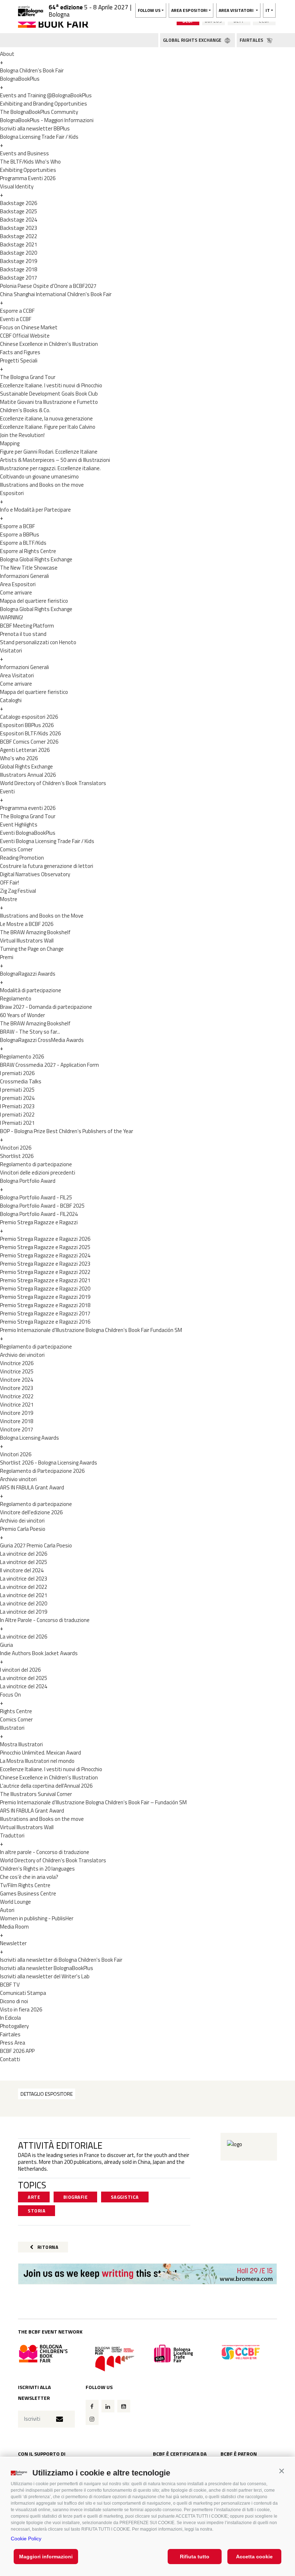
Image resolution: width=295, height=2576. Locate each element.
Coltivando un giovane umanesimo (39, 476)
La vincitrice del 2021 (24, 1595)
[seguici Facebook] (92, 2406)
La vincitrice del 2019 (24, 1612)
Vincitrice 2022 (17, 1396)
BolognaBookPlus (20, 79)
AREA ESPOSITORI (189, 10)
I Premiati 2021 (17, 1123)
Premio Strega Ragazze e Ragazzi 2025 (45, 1247)
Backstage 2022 (19, 236)
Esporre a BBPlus (20, 534)
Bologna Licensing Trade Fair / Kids (39, 137)
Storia (37, 2211)
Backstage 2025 (19, 211)
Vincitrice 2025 (17, 1371)
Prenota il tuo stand (23, 634)
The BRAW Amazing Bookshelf (35, 932)
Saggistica (125, 2197)
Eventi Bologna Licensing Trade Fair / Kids (47, 841)
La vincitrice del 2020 (24, 1603)
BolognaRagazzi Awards (28, 974)
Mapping (10, 443)
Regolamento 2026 (22, 1057)
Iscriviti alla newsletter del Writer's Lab (45, 1976)
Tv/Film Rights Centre (25, 1885)
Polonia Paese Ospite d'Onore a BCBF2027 (48, 286)
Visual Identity (17, 186)
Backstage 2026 (19, 203)
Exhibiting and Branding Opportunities (44, 104)
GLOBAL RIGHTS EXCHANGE (193, 40)
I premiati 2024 (17, 1098)
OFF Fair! (10, 883)
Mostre (9, 899)
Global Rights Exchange (26, 766)
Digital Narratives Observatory (35, 874)
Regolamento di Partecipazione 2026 (42, 1471)
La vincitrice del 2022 (24, 1587)
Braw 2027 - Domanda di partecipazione (46, 1007)
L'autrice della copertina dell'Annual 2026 (46, 1786)
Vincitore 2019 (17, 1413)
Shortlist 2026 (17, 1156)
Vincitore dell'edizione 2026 (31, 1512)
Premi (7, 957)
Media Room (14, 1927)
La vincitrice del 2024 (24, 1686)
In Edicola (10, 2018)
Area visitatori (237, 10)
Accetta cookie (254, 2557)
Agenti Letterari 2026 (25, 750)
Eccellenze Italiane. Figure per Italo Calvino (48, 427)
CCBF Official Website (25, 336)
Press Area (13, 2043)
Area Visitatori (17, 675)
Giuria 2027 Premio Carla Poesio (36, 1545)
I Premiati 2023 (17, 1106)
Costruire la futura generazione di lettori (47, 866)
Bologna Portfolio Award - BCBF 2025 (42, 1206)
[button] (282, 2471)
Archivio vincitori (18, 1479)
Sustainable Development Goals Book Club (49, 394)
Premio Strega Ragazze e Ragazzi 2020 (45, 1289)
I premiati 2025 (17, 1090)
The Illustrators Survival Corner (36, 1794)
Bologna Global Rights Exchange (36, 559)
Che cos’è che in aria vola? (29, 1877)
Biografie (76, 2197)
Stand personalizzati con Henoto (38, 642)
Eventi (7, 791)
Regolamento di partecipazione (36, 1164)
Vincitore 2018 (17, 1421)
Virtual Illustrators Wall (27, 941)
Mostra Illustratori (21, 1744)
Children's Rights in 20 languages (37, 1869)
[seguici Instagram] (92, 2419)
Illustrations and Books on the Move (42, 916)
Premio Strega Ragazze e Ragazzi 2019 (45, 1297)
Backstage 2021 (19, 244)
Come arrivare (16, 592)
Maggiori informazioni (46, 2557)
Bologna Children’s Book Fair (32, 70)
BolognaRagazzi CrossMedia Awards (42, 1040)
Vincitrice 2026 (17, 1363)
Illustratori (12, 1728)
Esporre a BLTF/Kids (23, 543)
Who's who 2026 (19, 758)
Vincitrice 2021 (17, 1405)
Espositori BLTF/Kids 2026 (30, 733)
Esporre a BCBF (17, 526)
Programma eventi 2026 (28, 808)
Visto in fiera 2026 (21, 2009)
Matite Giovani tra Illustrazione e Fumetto (49, 402)
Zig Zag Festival (18, 891)
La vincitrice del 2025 (24, 1562)
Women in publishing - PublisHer (37, 1918)
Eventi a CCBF (16, 319)
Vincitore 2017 (17, 1429)
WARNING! (12, 617)
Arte (34, 2197)
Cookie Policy (26, 2539)
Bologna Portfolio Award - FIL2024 (39, 1214)
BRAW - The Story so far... (30, 1032)
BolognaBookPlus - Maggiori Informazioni (47, 120)
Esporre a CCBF (17, 311)
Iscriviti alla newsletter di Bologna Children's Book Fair (61, 1960)
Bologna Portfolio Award (28, 1181)
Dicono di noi (14, 2001)
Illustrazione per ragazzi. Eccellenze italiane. (50, 468)
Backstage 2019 (19, 261)
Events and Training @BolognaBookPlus (46, 95)
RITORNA (47, 2247)
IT (268, 10)
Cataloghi (11, 700)
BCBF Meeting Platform (27, 626)
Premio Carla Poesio (23, 1529)
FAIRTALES (252, 40)
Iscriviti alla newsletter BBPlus (35, 128)
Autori (7, 1910)
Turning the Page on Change (32, 949)
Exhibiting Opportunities (28, 170)
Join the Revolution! (22, 435)
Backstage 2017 (19, 278)
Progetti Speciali (19, 360)
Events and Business (24, 153)
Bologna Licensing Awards (29, 1438)
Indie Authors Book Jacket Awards (39, 1653)
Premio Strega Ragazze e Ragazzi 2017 (45, 1313)
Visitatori (11, 650)
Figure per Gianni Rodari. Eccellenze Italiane (49, 452)
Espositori (12, 493)
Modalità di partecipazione (31, 990)
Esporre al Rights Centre (28, 551)
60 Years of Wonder (22, 1015)
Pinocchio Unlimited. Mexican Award (40, 1753)
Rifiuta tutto (195, 2557)
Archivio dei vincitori (22, 1355)
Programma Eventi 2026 (28, 178)
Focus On (10, 1695)
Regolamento (16, 999)
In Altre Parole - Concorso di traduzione (45, 1620)
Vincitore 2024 (17, 1380)
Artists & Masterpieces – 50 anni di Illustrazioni (55, 460)
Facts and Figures (20, 352)
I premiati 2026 (17, 1073)
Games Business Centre (28, 1893)
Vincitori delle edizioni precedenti (38, 1173)
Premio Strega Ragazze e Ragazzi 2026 (45, 1239)
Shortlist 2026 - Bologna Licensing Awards (49, 1463)
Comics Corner (16, 849)
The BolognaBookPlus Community (39, 112)
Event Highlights (19, 825)
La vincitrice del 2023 (24, 1579)
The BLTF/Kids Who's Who (30, 162)
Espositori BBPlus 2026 (27, 725)
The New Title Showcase (29, 568)
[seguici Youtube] (124, 2406)
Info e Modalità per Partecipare (35, 510)
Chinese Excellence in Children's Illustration (49, 344)
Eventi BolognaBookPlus (28, 833)
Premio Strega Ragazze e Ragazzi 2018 (45, 1305)
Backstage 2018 (19, 269)
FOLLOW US (149, 10)
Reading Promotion (22, 858)
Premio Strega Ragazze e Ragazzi (39, 1222)
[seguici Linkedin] (108, 2406)
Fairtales (10, 2034)
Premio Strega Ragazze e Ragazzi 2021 (45, 1280)
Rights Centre (16, 1711)
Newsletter (13, 1943)
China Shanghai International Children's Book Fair (56, 294)
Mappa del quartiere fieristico (34, 601)
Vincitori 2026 (16, 1148)
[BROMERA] (147, 2274)
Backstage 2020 (19, 253)
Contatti (10, 2059)
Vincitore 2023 (17, 1388)
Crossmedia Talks (21, 1081)
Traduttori (12, 1835)
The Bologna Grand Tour (28, 377)
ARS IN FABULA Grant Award (32, 1487)
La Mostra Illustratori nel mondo (37, 1761)
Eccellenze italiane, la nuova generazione (46, 418)
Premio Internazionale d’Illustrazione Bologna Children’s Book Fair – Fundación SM (93, 1802)
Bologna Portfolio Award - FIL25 (36, 1197)
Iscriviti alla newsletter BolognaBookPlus (47, 1968)
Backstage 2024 (19, 220)
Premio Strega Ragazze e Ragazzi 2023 (45, 1264)
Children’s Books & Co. (25, 410)
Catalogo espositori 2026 (29, 717)
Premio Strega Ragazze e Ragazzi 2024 (45, 1255)
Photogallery (14, 2026)
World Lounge (15, 1902)
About (7, 54)
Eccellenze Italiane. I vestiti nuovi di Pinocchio (51, 385)
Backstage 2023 (19, 228)
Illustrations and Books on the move (42, 485)
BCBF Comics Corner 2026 (29, 742)
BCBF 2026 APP (17, 2051)
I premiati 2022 (17, 1115)
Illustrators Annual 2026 (28, 775)
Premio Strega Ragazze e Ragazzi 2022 (45, 1272)
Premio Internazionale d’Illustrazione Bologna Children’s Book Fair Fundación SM (91, 1330)
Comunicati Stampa (23, 1993)
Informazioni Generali (24, 576)
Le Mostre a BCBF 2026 (27, 924)
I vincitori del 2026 (20, 1670)
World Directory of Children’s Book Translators (53, 783)
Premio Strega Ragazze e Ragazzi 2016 (45, 1322)
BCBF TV (10, 1985)
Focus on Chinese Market (29, 327)
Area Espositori (18, 584)
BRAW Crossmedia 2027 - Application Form (49, 1065)
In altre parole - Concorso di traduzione (45, 1852)
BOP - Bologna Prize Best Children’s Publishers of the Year (67, 1131)
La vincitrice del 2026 (24, 1554)
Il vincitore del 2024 (22, 1570)
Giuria (6, 1645)
